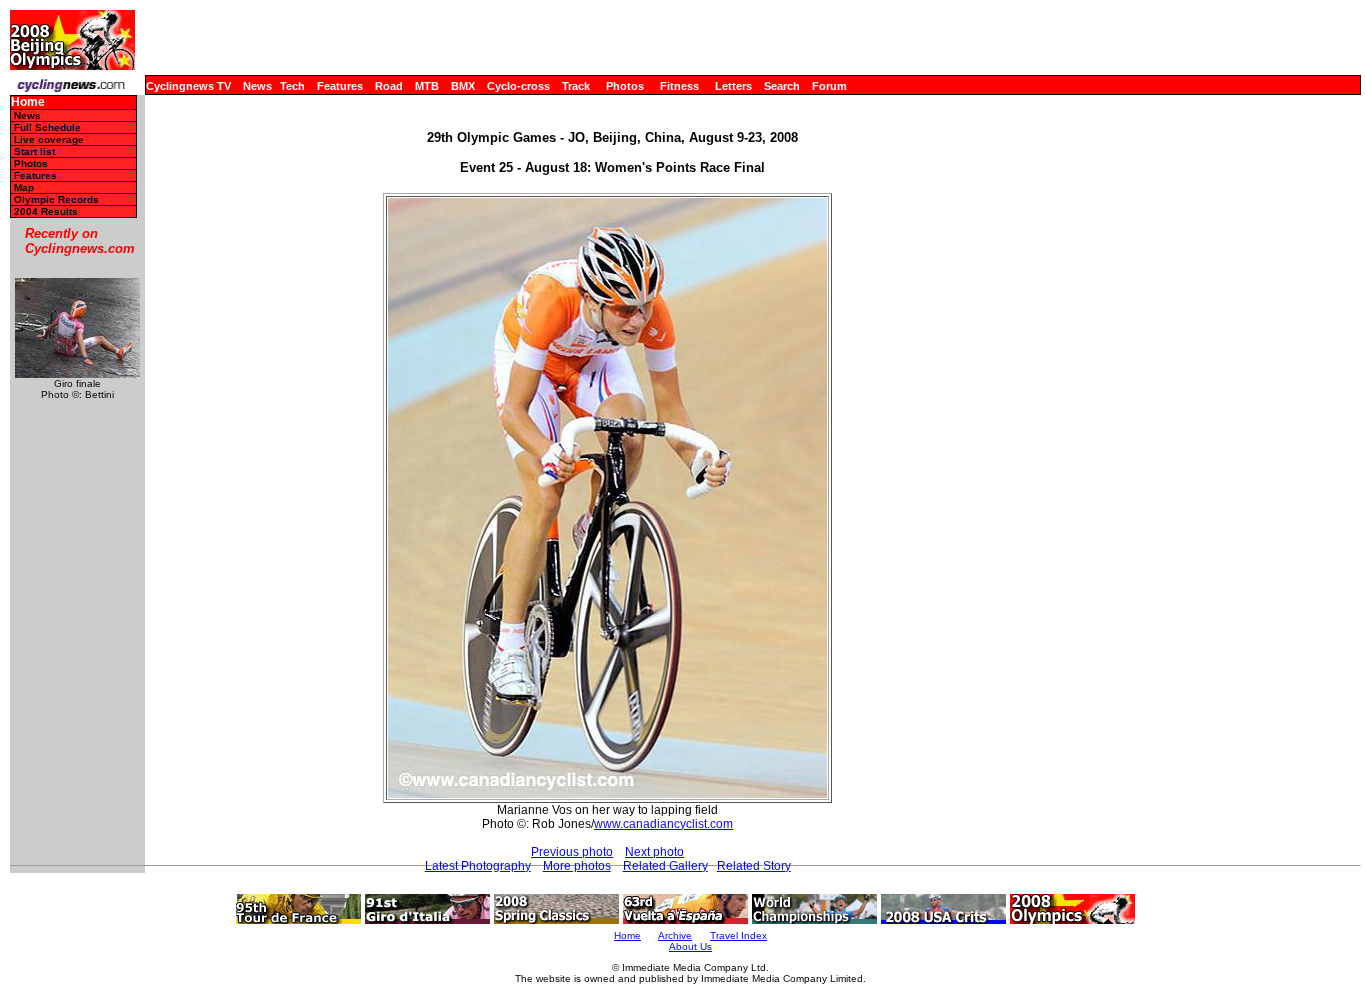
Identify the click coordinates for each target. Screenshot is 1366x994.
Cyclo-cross (518, 86)
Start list (34, 151)
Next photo (654, 852)
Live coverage (49, 139)
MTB (427, 86)
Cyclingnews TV (188, 86)
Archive (675, 935)
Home (28, 102)
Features (340, 86)
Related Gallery (665, 866)
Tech (292, 86)
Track (576, 86)
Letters (733, 86)
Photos (625, 86)
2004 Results (46, 211)
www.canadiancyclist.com (663, 824)
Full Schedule (47, 127)
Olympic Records (56, 199)
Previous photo (572, 852)
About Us (690, 946)
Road (389, 86)
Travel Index (738, 935)
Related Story (754, 866)
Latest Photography (478, 866)
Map (24, 187)
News (257, 86)
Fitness (679, 86)
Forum (829, 86)
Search (782, 86)
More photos (577, 866)
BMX (463, 86)
